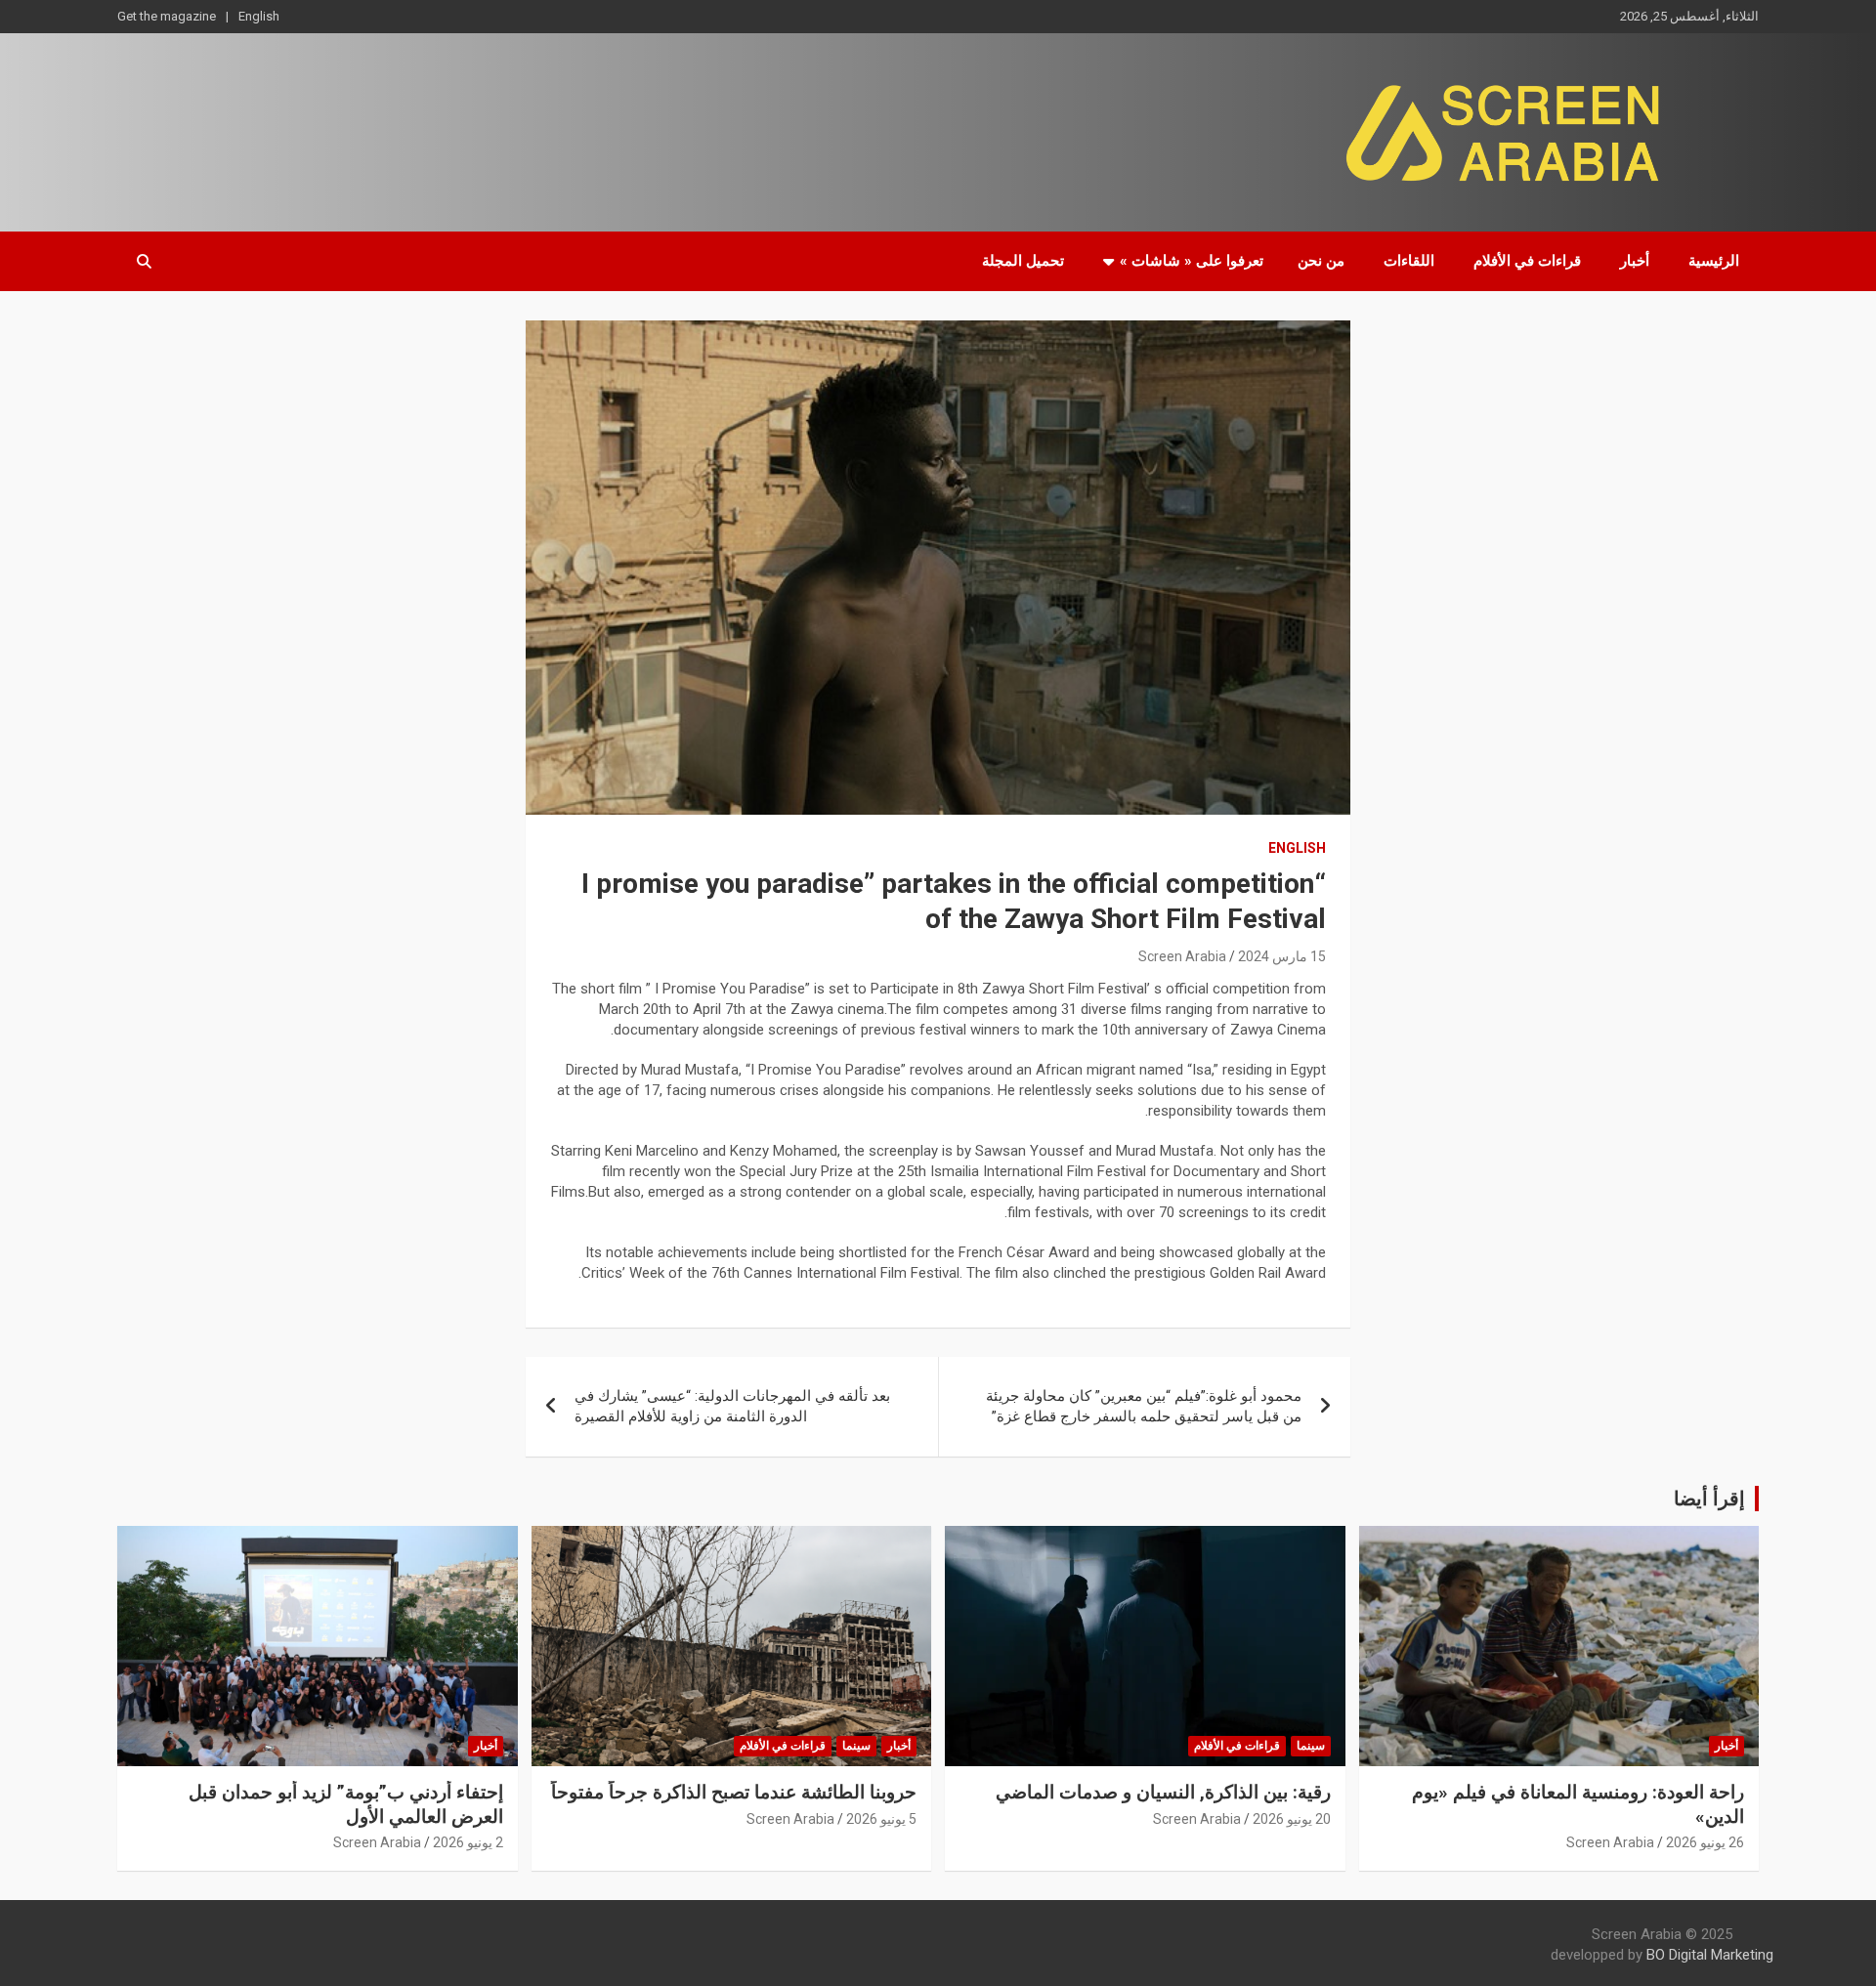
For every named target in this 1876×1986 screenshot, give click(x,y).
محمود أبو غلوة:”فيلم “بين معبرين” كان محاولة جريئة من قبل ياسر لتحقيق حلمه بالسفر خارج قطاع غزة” (1144, 1406)
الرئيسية (1714, 261)
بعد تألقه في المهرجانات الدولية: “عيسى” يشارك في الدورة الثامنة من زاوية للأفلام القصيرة (732, 1406)
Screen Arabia (1182, 956)
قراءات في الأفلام (1527, 261)
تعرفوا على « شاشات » (1192, 261)
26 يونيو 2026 (1705, 1842)
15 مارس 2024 (1282, 956)
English (259, 16)
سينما (1311, 1746)
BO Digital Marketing (1710, 1955)
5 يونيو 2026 (881, 1819)
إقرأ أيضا (1709, 1499)
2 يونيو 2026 (468, 1842)
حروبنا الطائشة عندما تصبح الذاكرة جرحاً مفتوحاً (734, 1792)
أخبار (1635, 261)
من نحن (1321, 261)
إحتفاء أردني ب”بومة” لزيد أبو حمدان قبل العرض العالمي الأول (346, 1804)
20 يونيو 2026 (1292, 1819)
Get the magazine (167, 16)
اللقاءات (1409, 261)
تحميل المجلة (1023, 261)
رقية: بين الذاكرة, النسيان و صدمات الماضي (1163, 1792)
